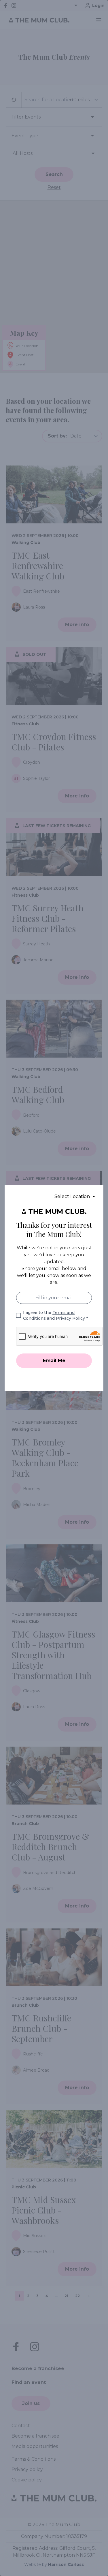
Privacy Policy (70, 1318)
